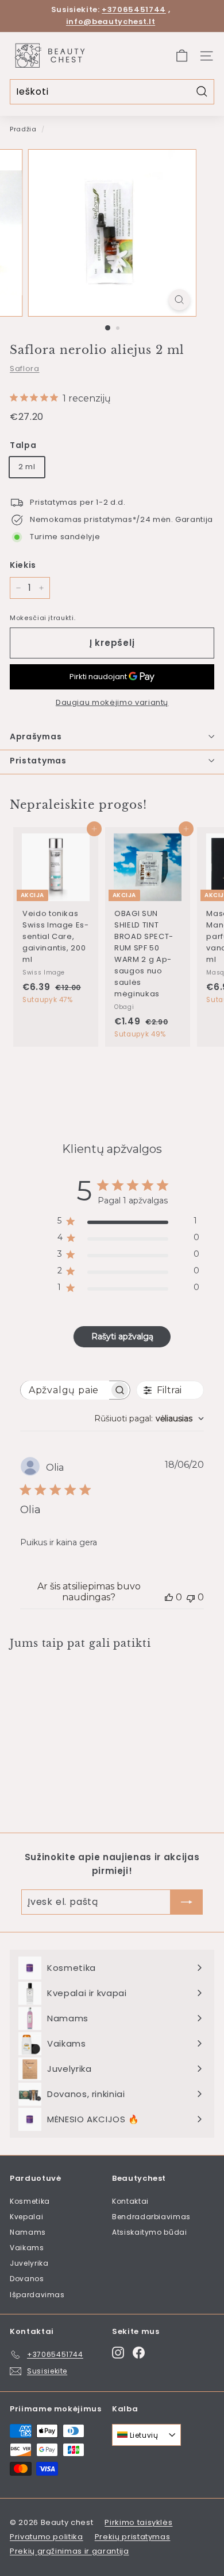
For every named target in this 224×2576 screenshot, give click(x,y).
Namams (28, 2232)
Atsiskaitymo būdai (150, 2232)
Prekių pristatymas (133, 2537)
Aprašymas (36, 736)
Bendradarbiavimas (151, 2217)
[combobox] (149, 1418)
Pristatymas (38, 761)
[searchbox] (65, 1390)
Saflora (25, 369)
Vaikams (27, 2248)
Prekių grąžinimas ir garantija (69, 2551)
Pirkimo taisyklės (138, 2522)
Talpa (23, 445)
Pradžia (23, 129)
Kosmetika (30, 2201)
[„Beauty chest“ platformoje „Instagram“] (118, 2353)
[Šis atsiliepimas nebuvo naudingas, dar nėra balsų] (191, 1597)
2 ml (27, 467)
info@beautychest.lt (111, 22)
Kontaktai (130, 2201)
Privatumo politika (47, 2537)
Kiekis (23, 565)
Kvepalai (26, 2217)
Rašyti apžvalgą (122, 1336)
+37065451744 (134, 9)
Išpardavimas (37, 2295)
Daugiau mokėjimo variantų (112, 702)
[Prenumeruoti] (187, 1902)
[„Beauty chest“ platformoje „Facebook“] (139, 2353)
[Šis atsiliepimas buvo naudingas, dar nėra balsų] (169, 1597)
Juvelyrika (29, 2263)
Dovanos (27, 2279)
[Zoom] (179, 300)
